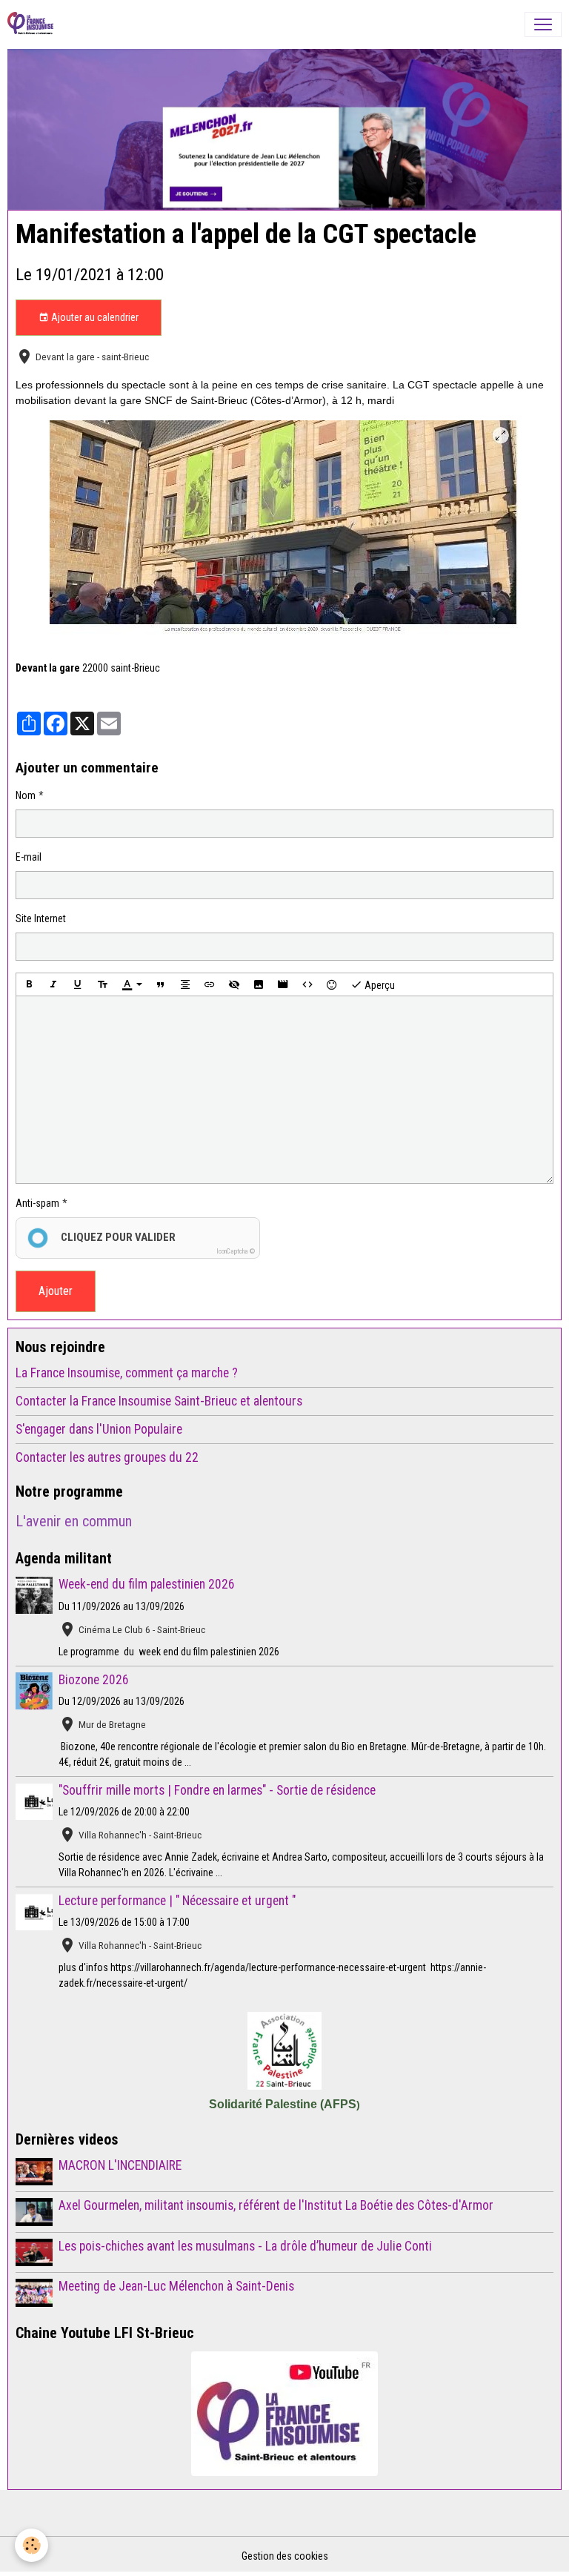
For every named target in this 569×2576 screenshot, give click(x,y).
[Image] (259, 984)
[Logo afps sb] (284, 2051)
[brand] (33, 24)
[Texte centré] (185, 984)
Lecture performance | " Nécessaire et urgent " (177, 1901)
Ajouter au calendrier (94, 317)
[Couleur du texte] (132, 984)
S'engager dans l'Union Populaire (99, 1429)
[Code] (307, 984)
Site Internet (41, 918)
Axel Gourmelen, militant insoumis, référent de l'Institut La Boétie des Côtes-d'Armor (276, 2205)
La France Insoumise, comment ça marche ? (127, 1373)
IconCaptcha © (236, 1251)
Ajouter (56, 1291)
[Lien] (210, 984)
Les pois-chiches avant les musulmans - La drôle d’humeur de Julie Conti (245, 2246)
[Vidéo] (283, 984)
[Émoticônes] (332, 984)
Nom (26, 795)
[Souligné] (78, 984)
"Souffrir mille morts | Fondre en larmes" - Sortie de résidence (217, 1790)
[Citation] (161, 984)
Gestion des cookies (285, 2556)
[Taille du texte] (102, 984)
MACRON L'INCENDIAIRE (120, 2165)
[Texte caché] (234, 984)
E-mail (29, 857)
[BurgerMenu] (543, 24)
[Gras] (29, 984)
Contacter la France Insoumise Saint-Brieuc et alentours (159, 1401)
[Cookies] (31, 2545)
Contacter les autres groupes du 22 (107, 1457)
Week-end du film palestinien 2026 (147, 1584)
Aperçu (379, 985)
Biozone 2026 (94, 1680)
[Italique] (53, 984)
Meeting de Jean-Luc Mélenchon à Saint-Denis (176, 2286)
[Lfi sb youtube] (284, 2414)
